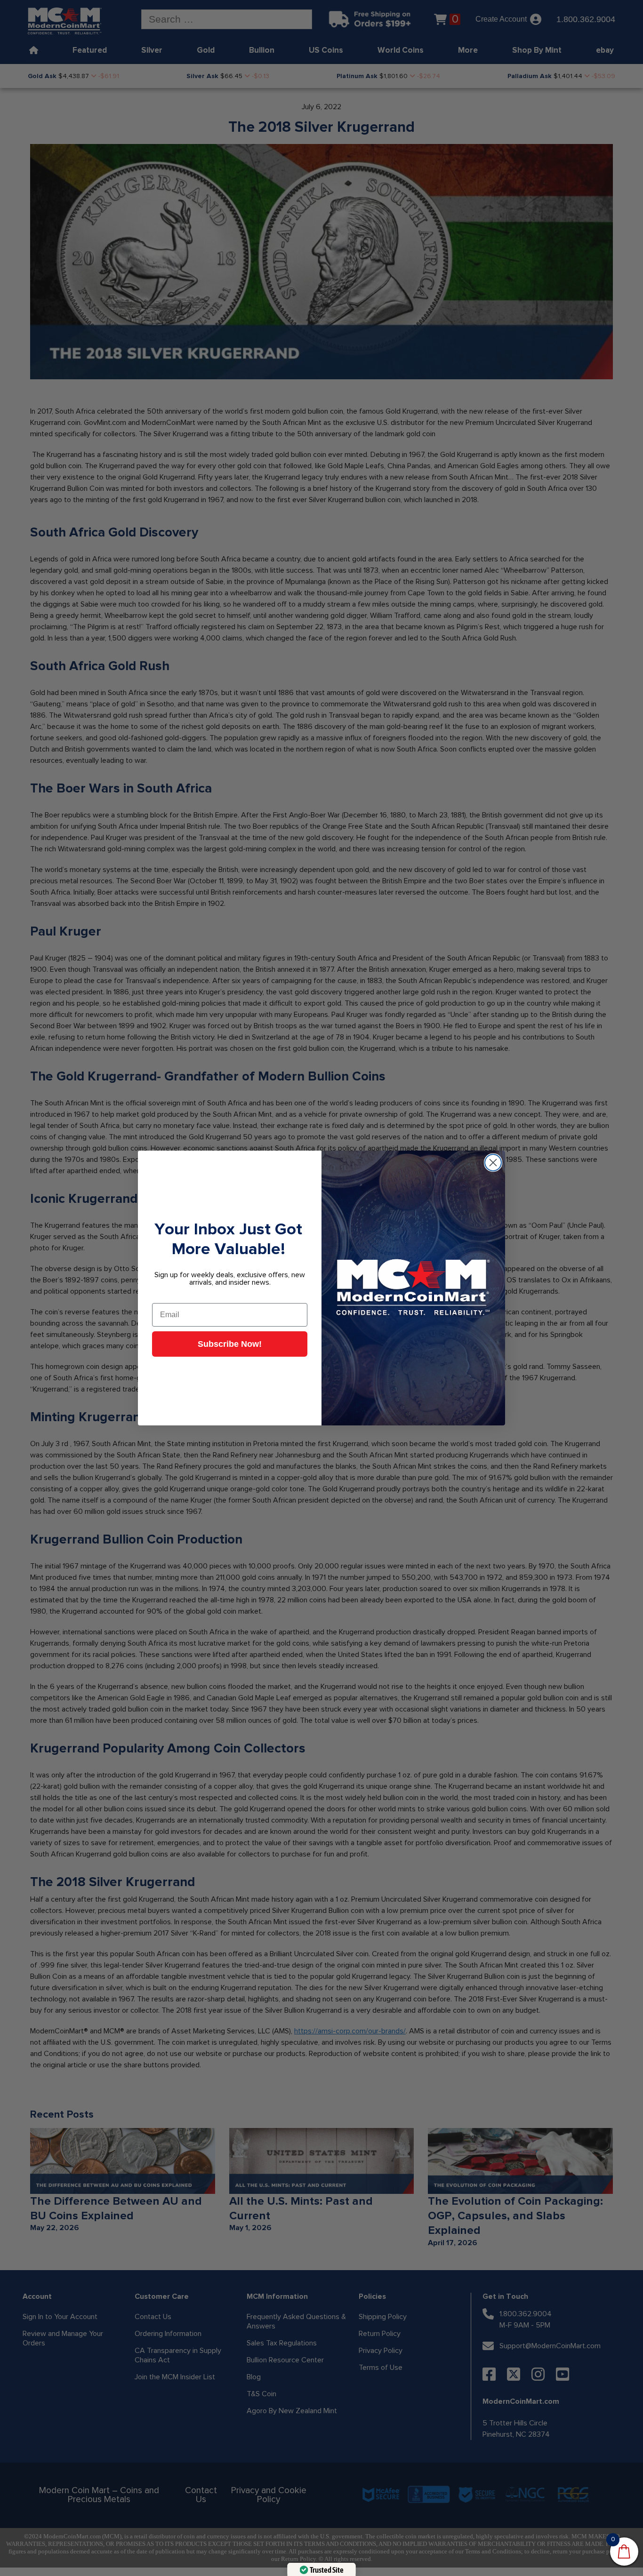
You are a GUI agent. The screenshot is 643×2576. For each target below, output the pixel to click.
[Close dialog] (493, 1163)
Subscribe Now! (230, 1344)
